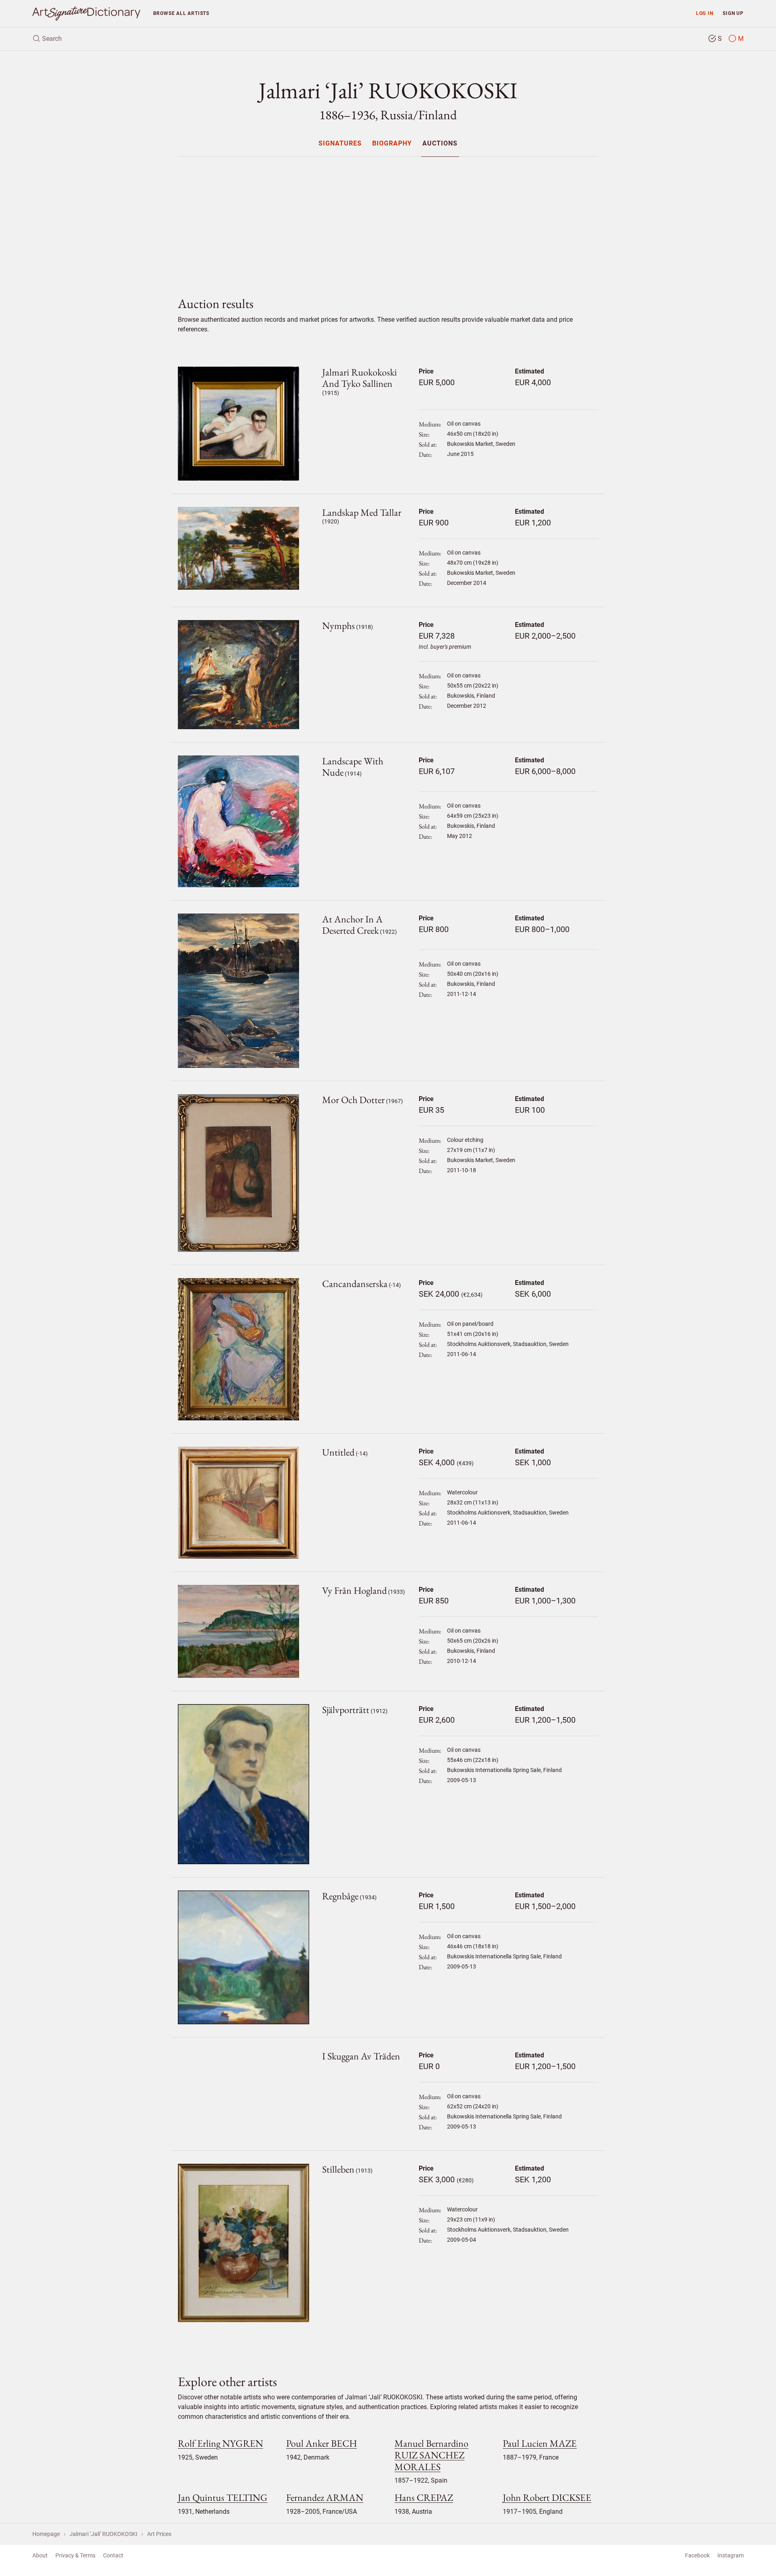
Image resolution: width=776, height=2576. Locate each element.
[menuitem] (340, 143)
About (40, 2555)
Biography (392, 144)
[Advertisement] (388, 220)
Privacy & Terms (75, 2555)
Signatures (340, 144)
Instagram (731, 2555)
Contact (113, 2555)
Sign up (733, 13)
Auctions (440, 144)
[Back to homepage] (86, 14)
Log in (705, 13)
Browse (181, 13)
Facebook (697, 2555)
